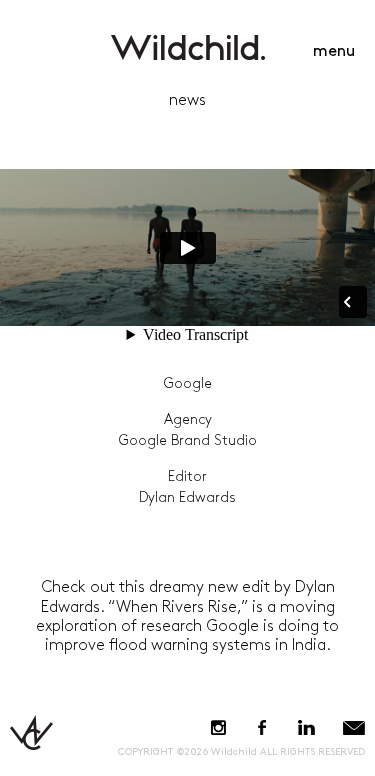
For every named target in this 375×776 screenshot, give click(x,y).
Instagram (218, 727)
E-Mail (354, 727)
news (187, 100)
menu (334, 51)
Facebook (261, 727)
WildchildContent (188, 47)
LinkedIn (306, 727)
